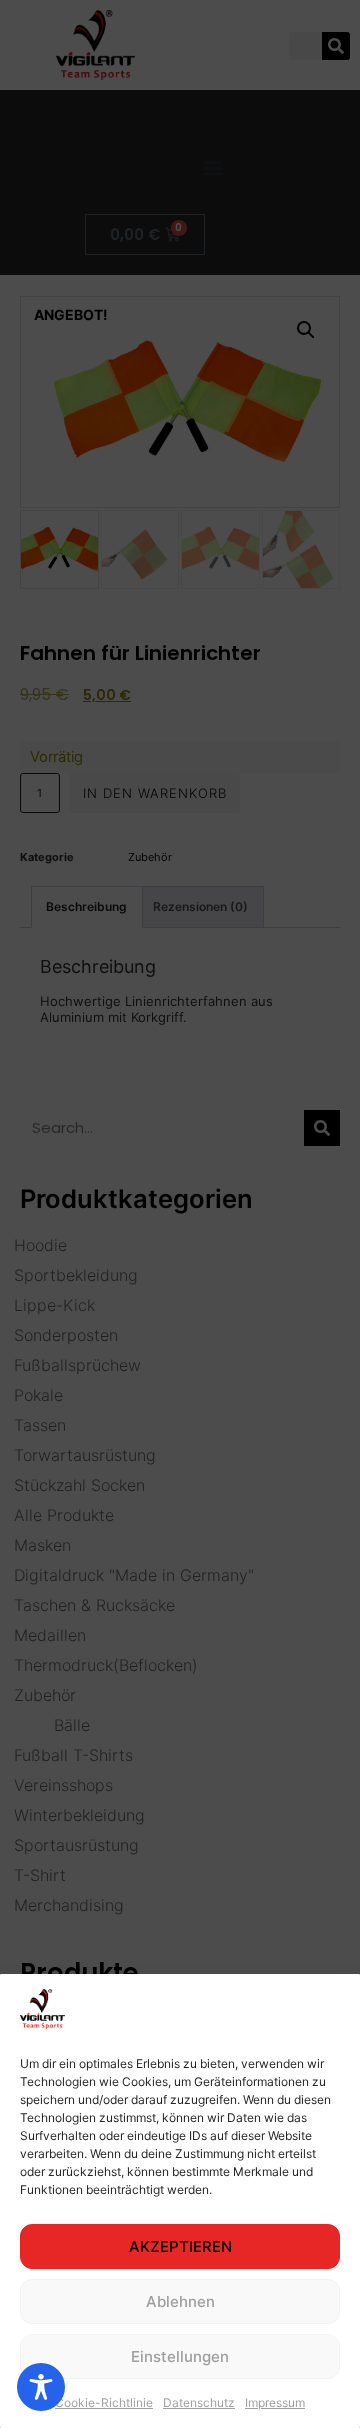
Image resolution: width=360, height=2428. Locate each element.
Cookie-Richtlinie (104, 2402)
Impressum (275, 2402)
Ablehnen (180, 2301)
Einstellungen (180, 2356)
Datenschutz (199, 2402)
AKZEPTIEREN (180, 2246)
